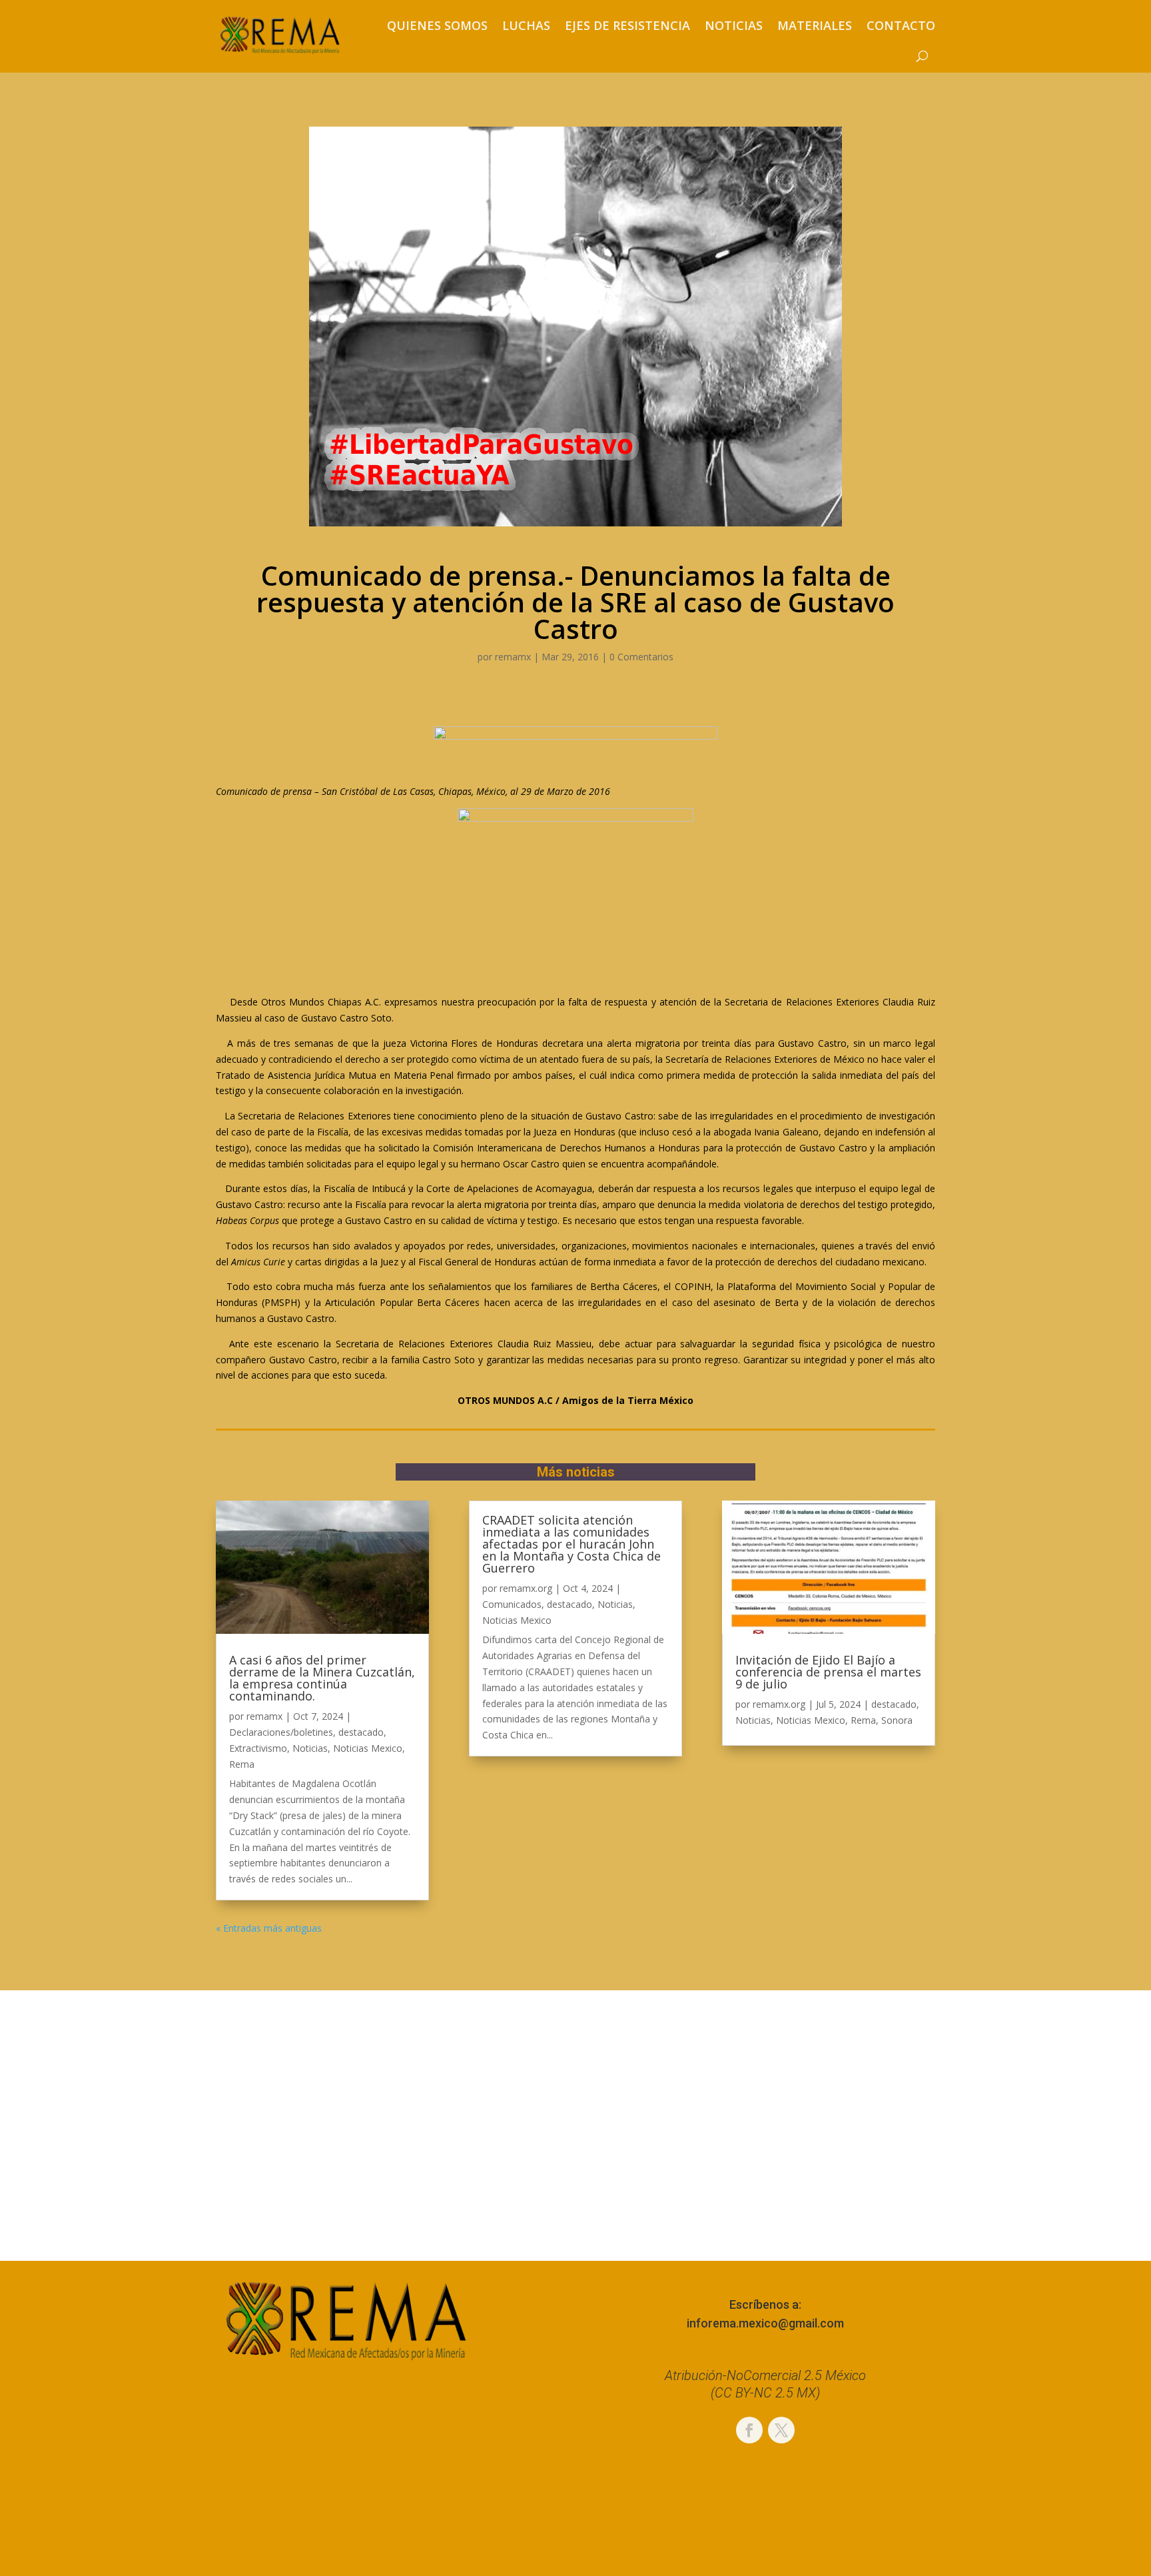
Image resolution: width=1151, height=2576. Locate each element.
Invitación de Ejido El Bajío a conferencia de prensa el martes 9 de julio (828, 1672)
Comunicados (512, 1604)
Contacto (901, 25)
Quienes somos (437, 25)
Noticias (734, 25)
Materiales (815, 25)
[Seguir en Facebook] (749, 2430)
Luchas (526, 25)
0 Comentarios (641, 657)
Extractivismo (258, 1748)
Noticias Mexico (368, 1748)
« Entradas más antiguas (269, 1928)
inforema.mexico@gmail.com (765, 2323)
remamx (513, 657)
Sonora (897, 1720)
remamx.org (526, 1588)
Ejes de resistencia (627, 25)
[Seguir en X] (781, 2430)
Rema (242, 1764)
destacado (361, 1732)
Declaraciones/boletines (281, 1732)
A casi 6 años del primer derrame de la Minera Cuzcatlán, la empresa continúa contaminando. (322, 1678)
